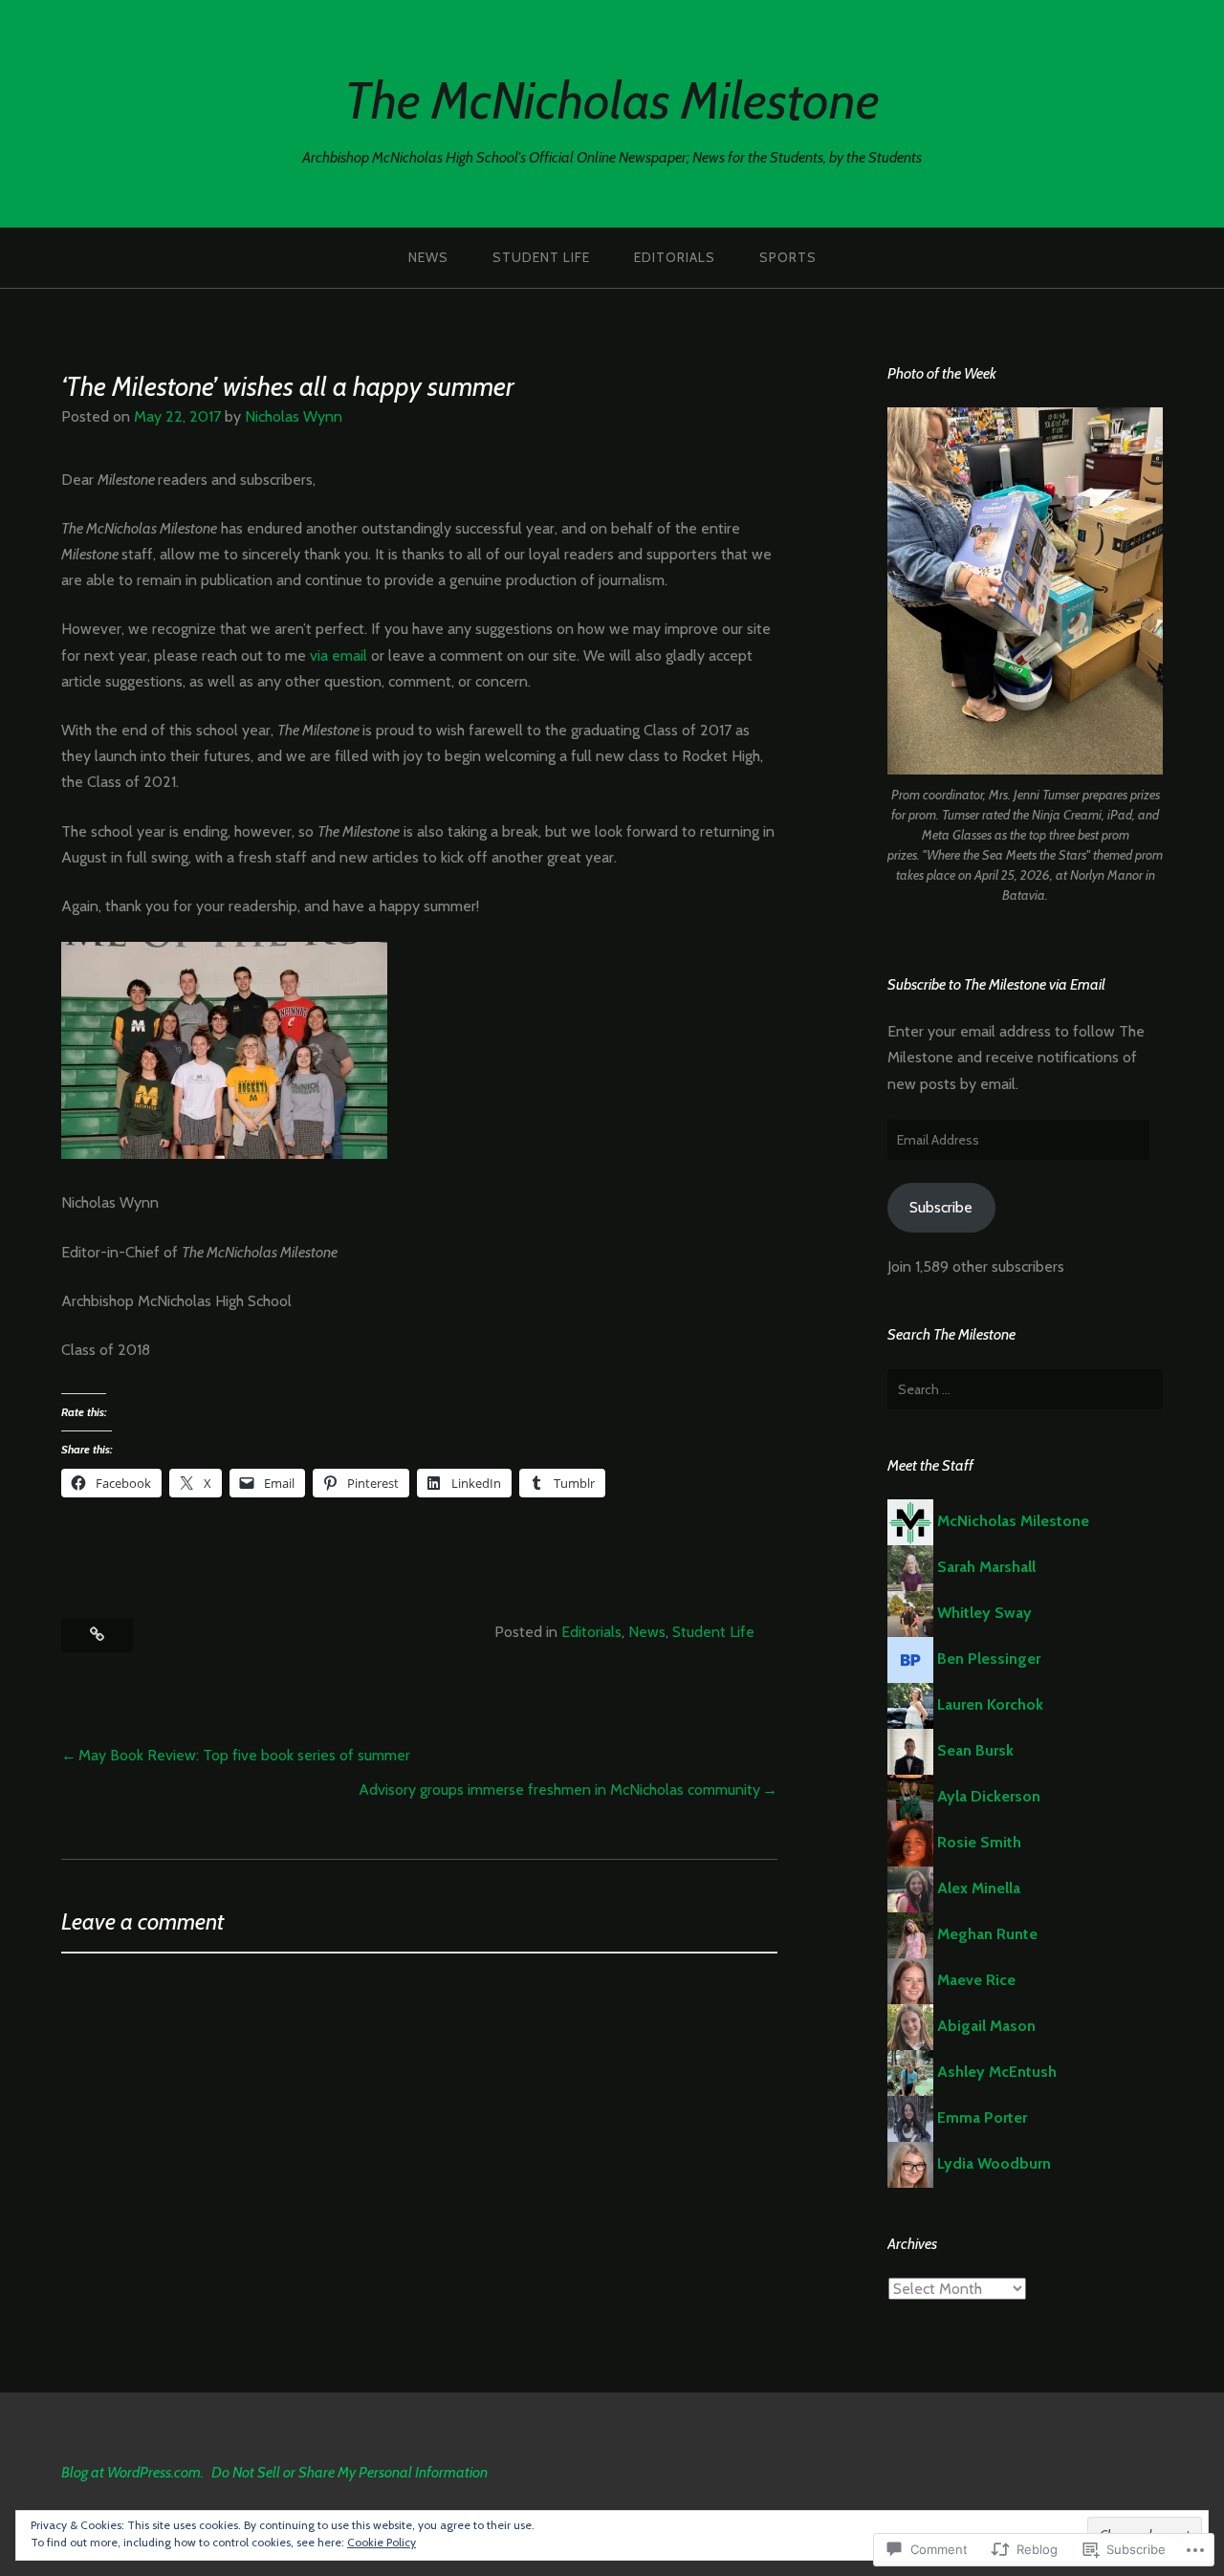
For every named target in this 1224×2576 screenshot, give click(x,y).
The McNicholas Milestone (612, 100)
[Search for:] (1025, 1389)
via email (339, 655)
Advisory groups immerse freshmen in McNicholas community (559, 1790)
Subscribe (941, 1207)
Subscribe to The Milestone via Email (996, 984)
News (428, 257)
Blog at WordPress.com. (132, 2472)
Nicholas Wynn (294, 416)
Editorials (675, 257)
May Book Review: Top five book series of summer (244, 1755)
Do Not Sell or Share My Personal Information (350, 2472)
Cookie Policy (382, 2542)
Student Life (541, 257)
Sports (788, 257)
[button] (1025, 591)
